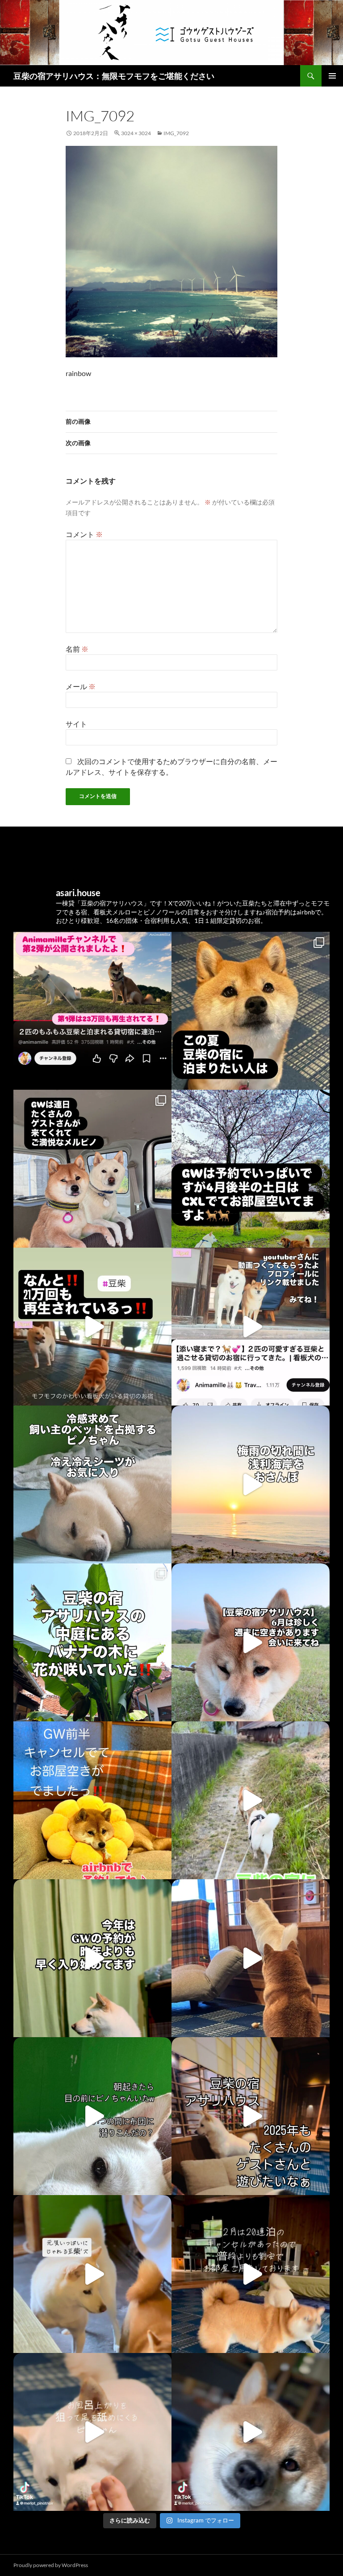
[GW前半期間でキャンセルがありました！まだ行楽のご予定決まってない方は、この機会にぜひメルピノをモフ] (92, 1800)
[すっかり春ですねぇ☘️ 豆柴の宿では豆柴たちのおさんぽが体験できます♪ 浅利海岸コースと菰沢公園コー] (251, 1800)
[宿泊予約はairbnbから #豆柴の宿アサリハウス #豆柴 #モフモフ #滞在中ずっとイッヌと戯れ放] (251, 1642)
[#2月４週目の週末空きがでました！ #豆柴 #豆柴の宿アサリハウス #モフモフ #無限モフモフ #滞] (251, 1958)
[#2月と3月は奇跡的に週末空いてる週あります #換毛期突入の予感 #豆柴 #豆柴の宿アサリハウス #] (92, 2116)
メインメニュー (332, 76)
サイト (76, 724)
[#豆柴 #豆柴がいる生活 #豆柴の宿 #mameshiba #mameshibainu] (251, 1011)
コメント (84, 534)
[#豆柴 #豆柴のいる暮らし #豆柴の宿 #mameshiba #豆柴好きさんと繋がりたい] (92, 1169)
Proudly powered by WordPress (51, 2565)
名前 (77, 649)
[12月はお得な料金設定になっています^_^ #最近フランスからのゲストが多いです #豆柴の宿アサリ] (251, 2274)
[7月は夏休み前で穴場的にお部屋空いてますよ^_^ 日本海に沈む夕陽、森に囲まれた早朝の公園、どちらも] (92, 1484)
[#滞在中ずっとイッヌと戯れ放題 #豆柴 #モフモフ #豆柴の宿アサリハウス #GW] (92, 1327)
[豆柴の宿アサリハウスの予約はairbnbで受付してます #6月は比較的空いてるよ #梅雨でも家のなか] (92, 1642)
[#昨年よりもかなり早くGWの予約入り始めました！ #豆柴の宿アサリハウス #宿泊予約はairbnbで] (92, 1958)
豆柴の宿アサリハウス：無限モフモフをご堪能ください (114, 76)
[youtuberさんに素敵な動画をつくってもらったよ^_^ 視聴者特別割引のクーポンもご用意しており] (251, 1327)
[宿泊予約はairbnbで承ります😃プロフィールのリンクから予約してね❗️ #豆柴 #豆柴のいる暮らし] (92, 1011)
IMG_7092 (176, 133)
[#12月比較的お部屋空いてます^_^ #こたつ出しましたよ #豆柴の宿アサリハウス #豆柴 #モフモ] (92, 2432)
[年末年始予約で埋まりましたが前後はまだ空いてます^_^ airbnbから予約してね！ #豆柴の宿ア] (92, 2274)
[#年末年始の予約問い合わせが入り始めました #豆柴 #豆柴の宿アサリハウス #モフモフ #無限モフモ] (251, 2432)
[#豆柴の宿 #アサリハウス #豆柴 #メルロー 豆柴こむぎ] (251, 1169)
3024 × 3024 (136, 133)
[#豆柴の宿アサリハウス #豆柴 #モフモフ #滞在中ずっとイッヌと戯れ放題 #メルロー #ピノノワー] (251, 2116)
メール (81, 686)
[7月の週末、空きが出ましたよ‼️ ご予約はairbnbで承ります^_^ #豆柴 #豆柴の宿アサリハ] (251, 1484)
